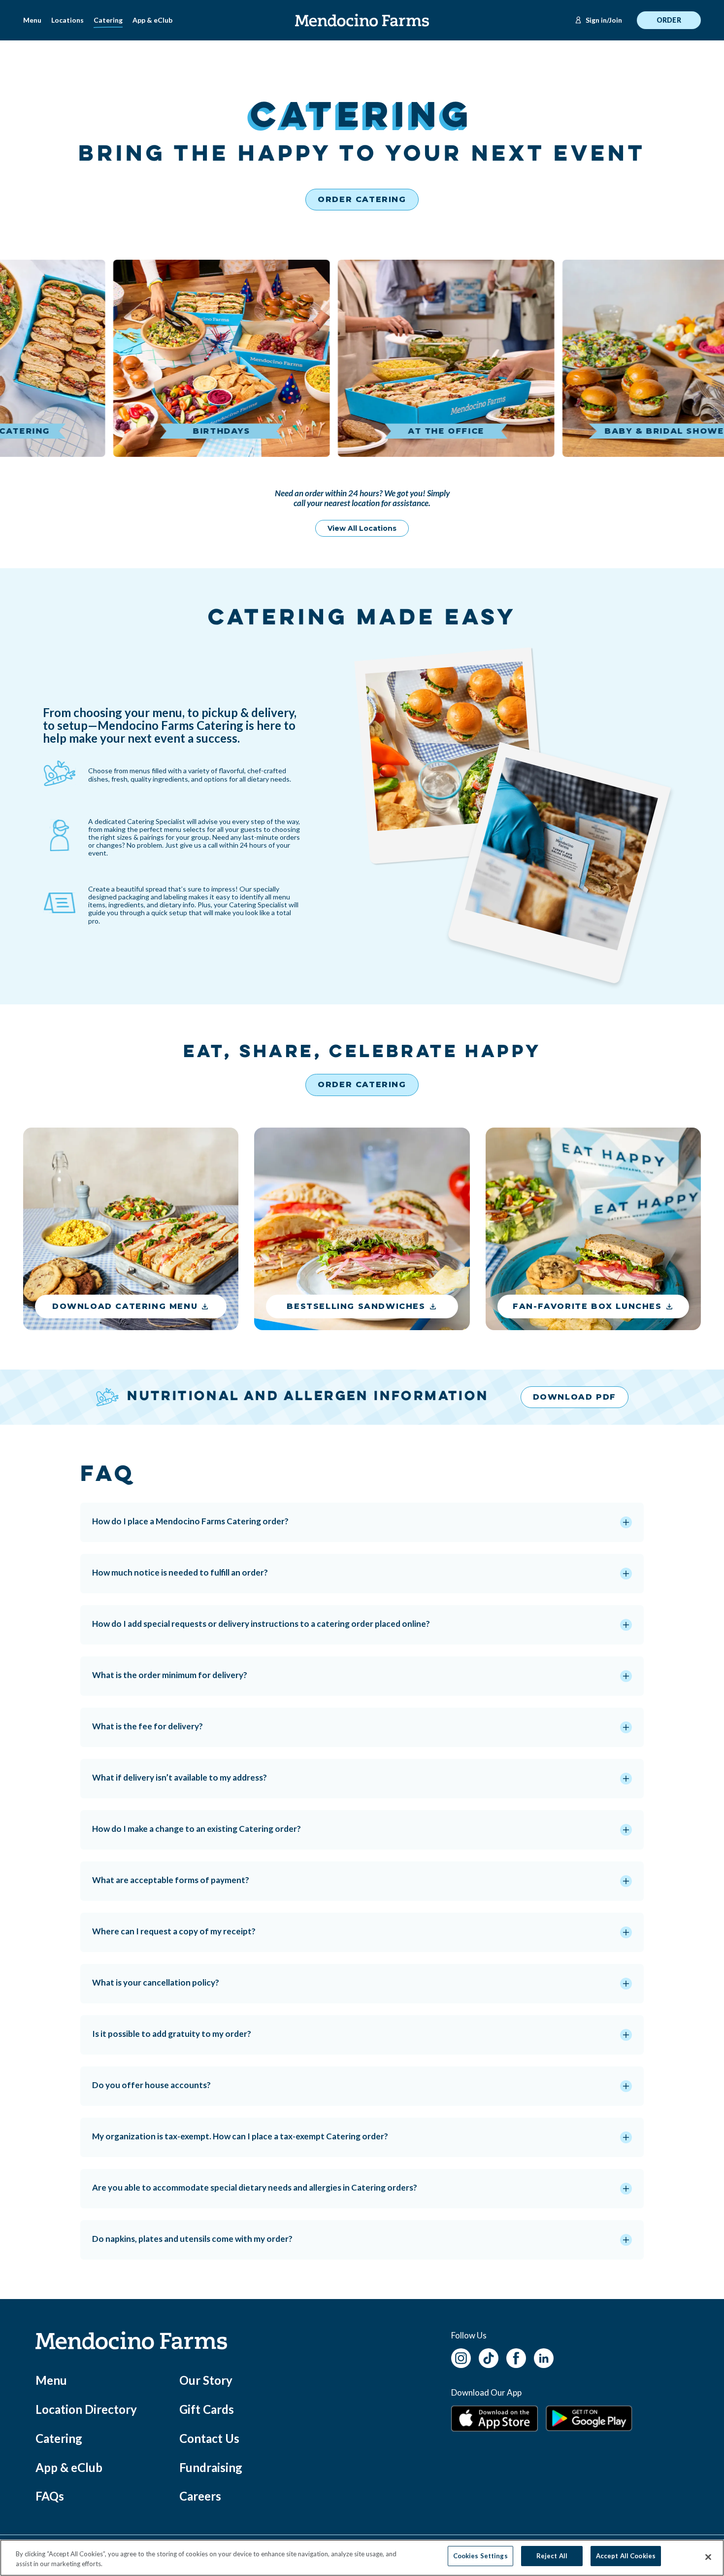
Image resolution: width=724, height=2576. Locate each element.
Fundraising (211, 2467)
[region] (362, 2558)
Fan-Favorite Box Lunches (587, 1306)
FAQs (50, 2496)
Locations (67, 20)
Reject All (552, 2556)
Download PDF (575, 1397)
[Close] (708, 2557)
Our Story (206, 2380)
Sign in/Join (604, 20)
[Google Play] (589, 2418)
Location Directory (86, 2409)
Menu (32, 20)
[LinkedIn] (544, 2357)
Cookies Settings (480, 2556)
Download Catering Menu (125, 1306)
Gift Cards (207, 2409)
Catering (108, 20)
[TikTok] (489, 2357)
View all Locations (362, 528)
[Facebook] (516, 2357)
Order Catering (362, 199)
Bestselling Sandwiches (356, 1306)
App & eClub (152, 20)
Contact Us (209, 2438)
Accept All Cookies (626, 2556)
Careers (200, 2496)
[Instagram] (461, 2357)
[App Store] (494, 2419)
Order (669, 20)
